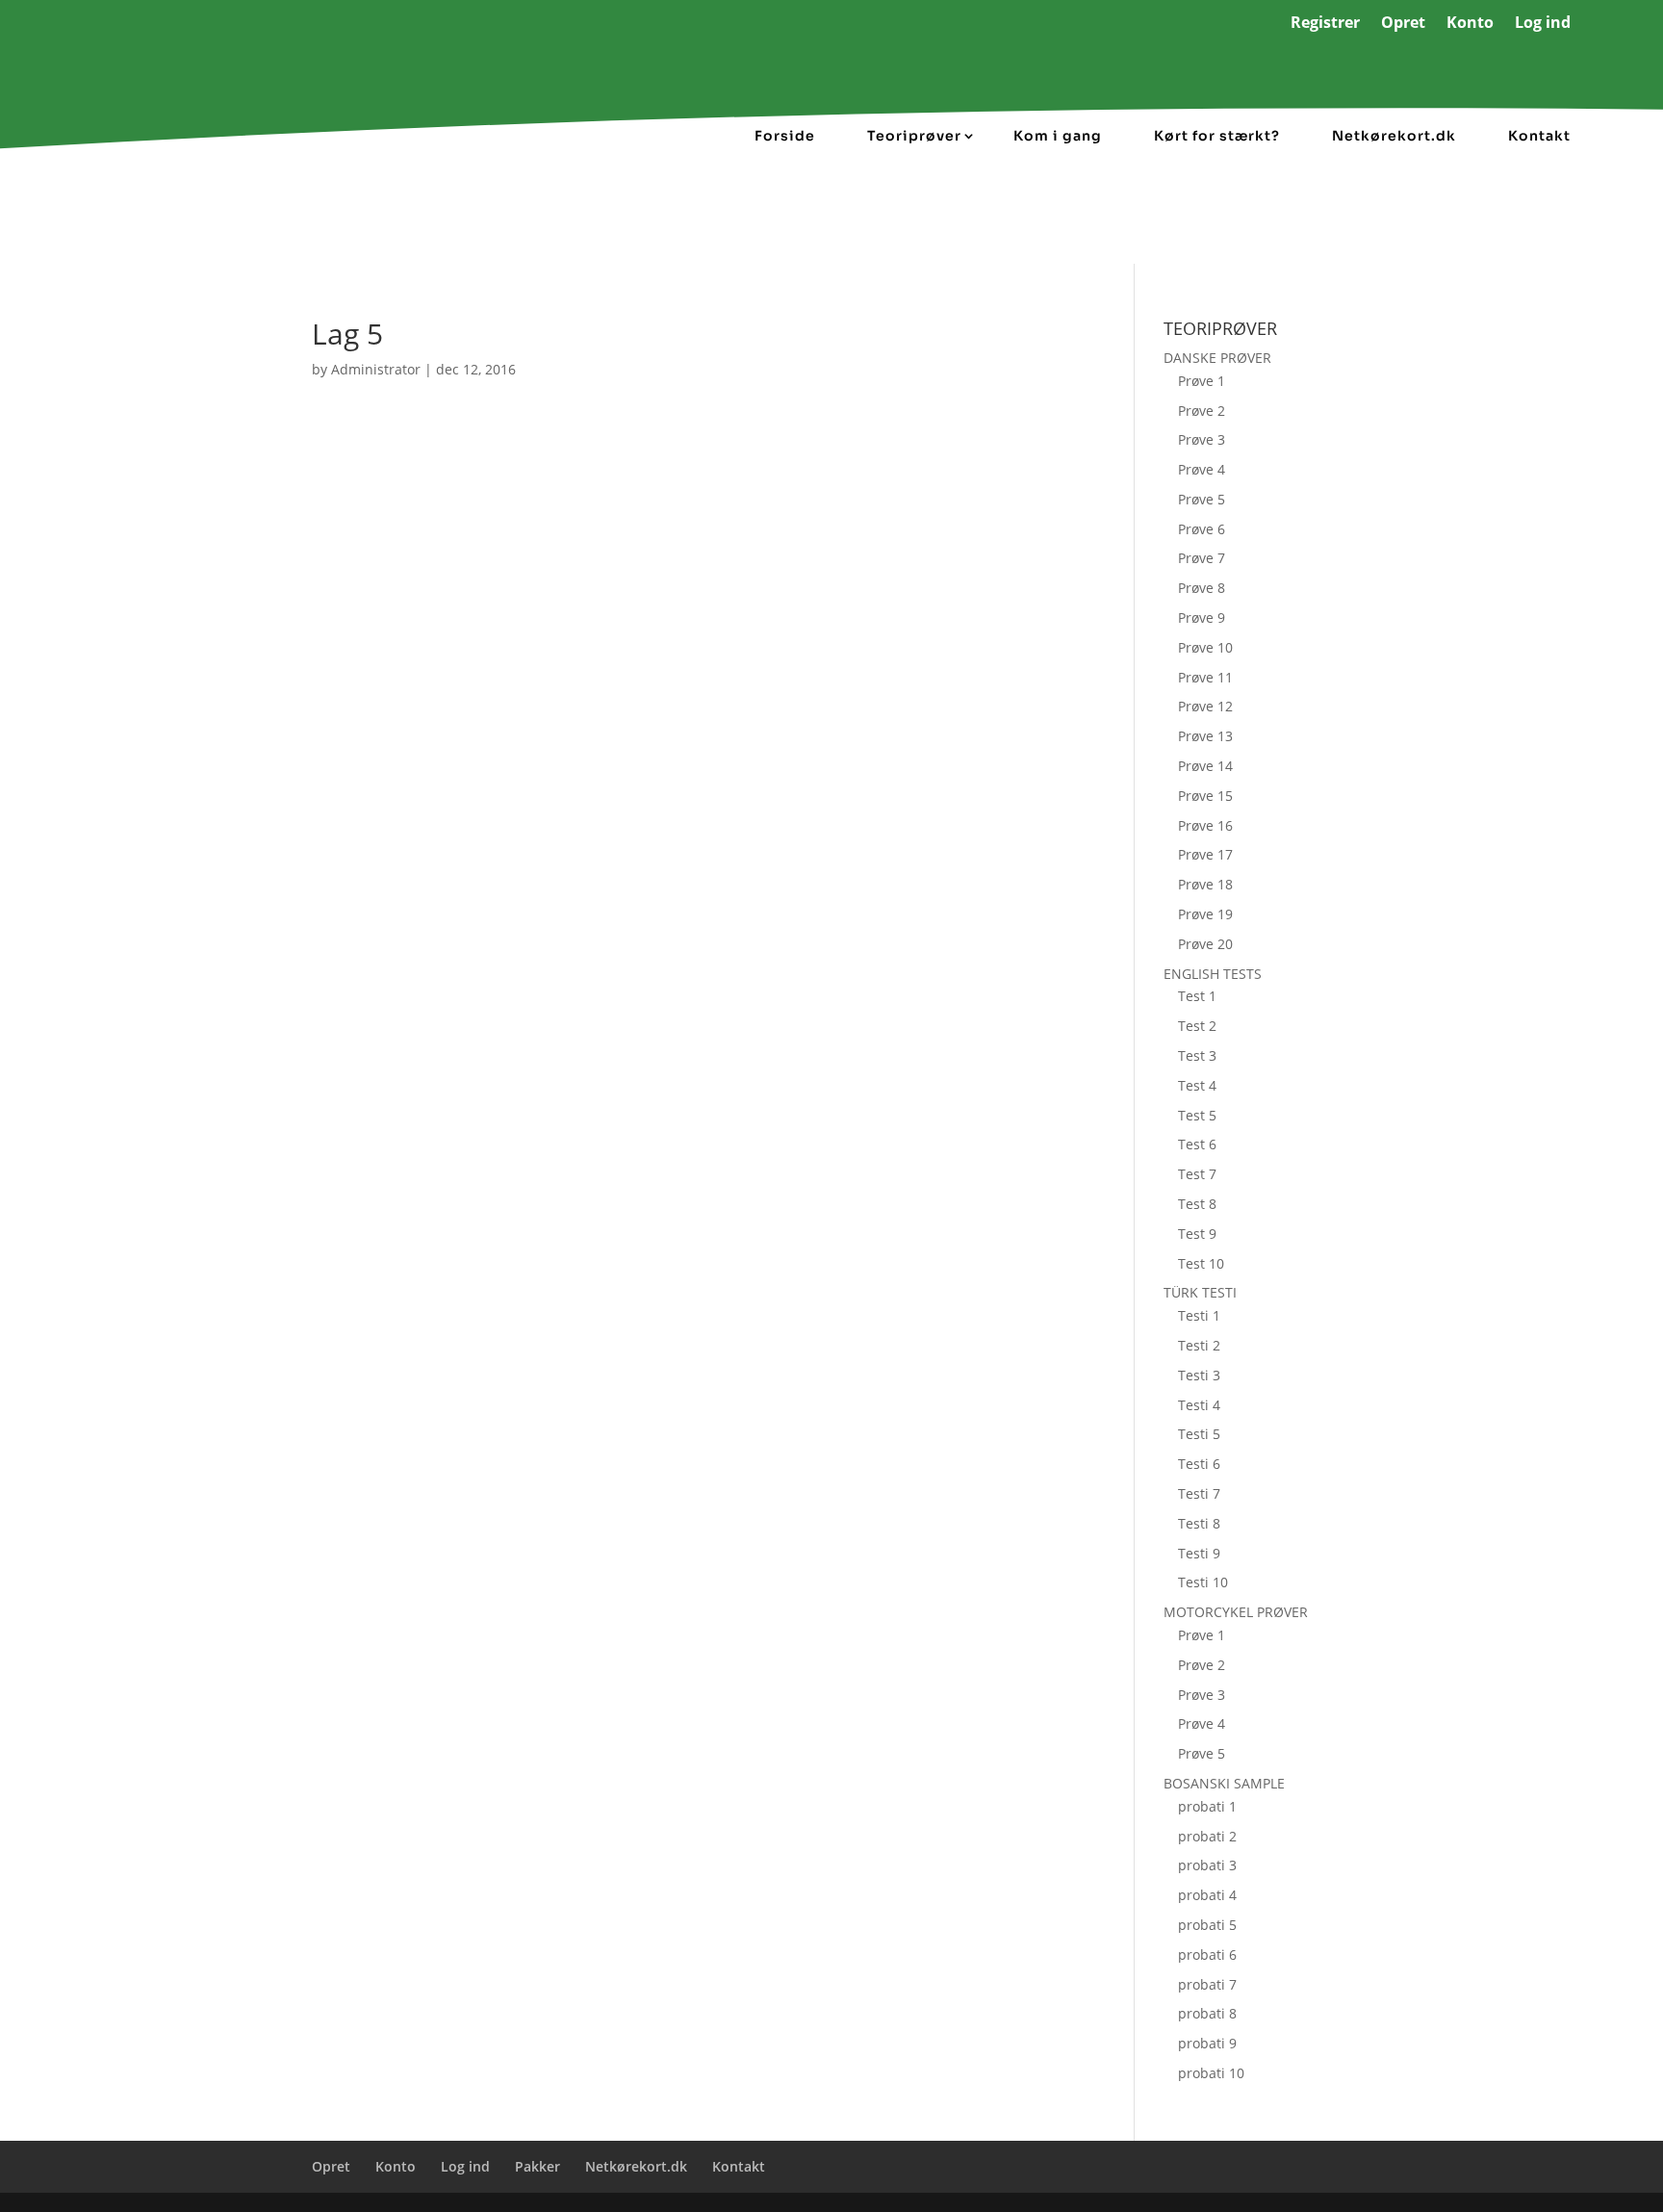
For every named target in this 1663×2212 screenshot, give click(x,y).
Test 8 (1197, 1204)
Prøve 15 (1205, 796)
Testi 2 (1199, 1345)
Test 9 (1197, 1234)
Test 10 (1201, 1263)
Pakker (537, 2166)
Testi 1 (1199, 1315)
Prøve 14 (1205, 766)
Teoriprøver (914, 136)
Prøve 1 (1202, 381)
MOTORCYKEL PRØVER (1236, 1612)
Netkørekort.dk (1394, 136)
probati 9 (1207, 2043)
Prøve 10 (1205, 647)
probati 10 (1211, 2073)
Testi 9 (1199, 1553)
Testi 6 (1199, 1464)
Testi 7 (1199, 1493)
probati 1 (1207, 1806)
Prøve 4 (1202, 469)
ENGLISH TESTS (1213, 974)
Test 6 (1197, 1144)
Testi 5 (1199, 1434)
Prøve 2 (1202, 411)
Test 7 (1197, 1174)
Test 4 (1197, 1085)
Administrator (376, 369)
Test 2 (1197, 1026)
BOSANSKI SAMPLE (1224, 1783)
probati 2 (1207, 1836)
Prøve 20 (1205, 944)
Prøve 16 (1205, 825)
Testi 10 (1203, 1582)
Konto (1470, 24)
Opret (1403, 24)
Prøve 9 (1202, 617)
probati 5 (1207, 1925)
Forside (785, 136)
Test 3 (1197, 1055)
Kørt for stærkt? (1217, 136)
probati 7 (1207, 1984)
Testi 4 (1199, 1405)
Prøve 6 (1202, 529)
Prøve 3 (1202, 439)
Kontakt (1539, 136)
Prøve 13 (1205, 736)
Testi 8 (1199, 1523)
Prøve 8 (1202, 588)
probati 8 (1207, 2013)
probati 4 (1207, 1895)
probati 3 (1207, 1865)
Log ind (1543, 24)
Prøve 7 (1202, 558)
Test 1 (1197, 996)
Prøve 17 (1205, 854)
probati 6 (1207, 1955)
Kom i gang (1058, 136)
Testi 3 (1199, 1375)
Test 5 (1197, 1115)
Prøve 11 (1205, 677)
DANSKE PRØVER (1217, 358)
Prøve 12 (1205, 706)
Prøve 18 (1205, 884)
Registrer (1325, 24)
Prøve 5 (1202, 499)
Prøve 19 (1205, 914)
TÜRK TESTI (1200, 1292)
